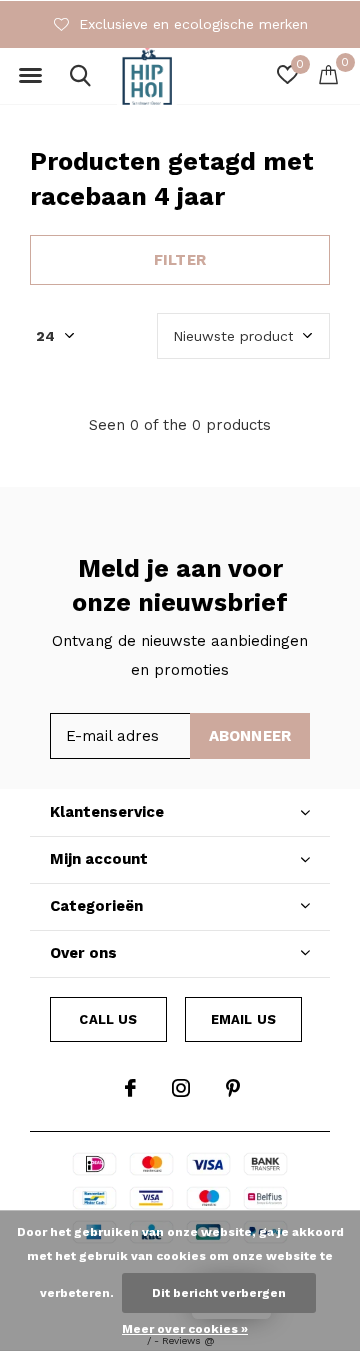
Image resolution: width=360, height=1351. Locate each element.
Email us (243, 1019)
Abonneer (250, 736)
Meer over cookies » (185, 1329)
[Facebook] (130, 1088)
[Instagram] (181, 1088)
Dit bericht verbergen (219, 1293)
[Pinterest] (233, 1088)
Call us (108, 1019)
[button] (30, 76)
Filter (180, 260)
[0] (328, 74)
